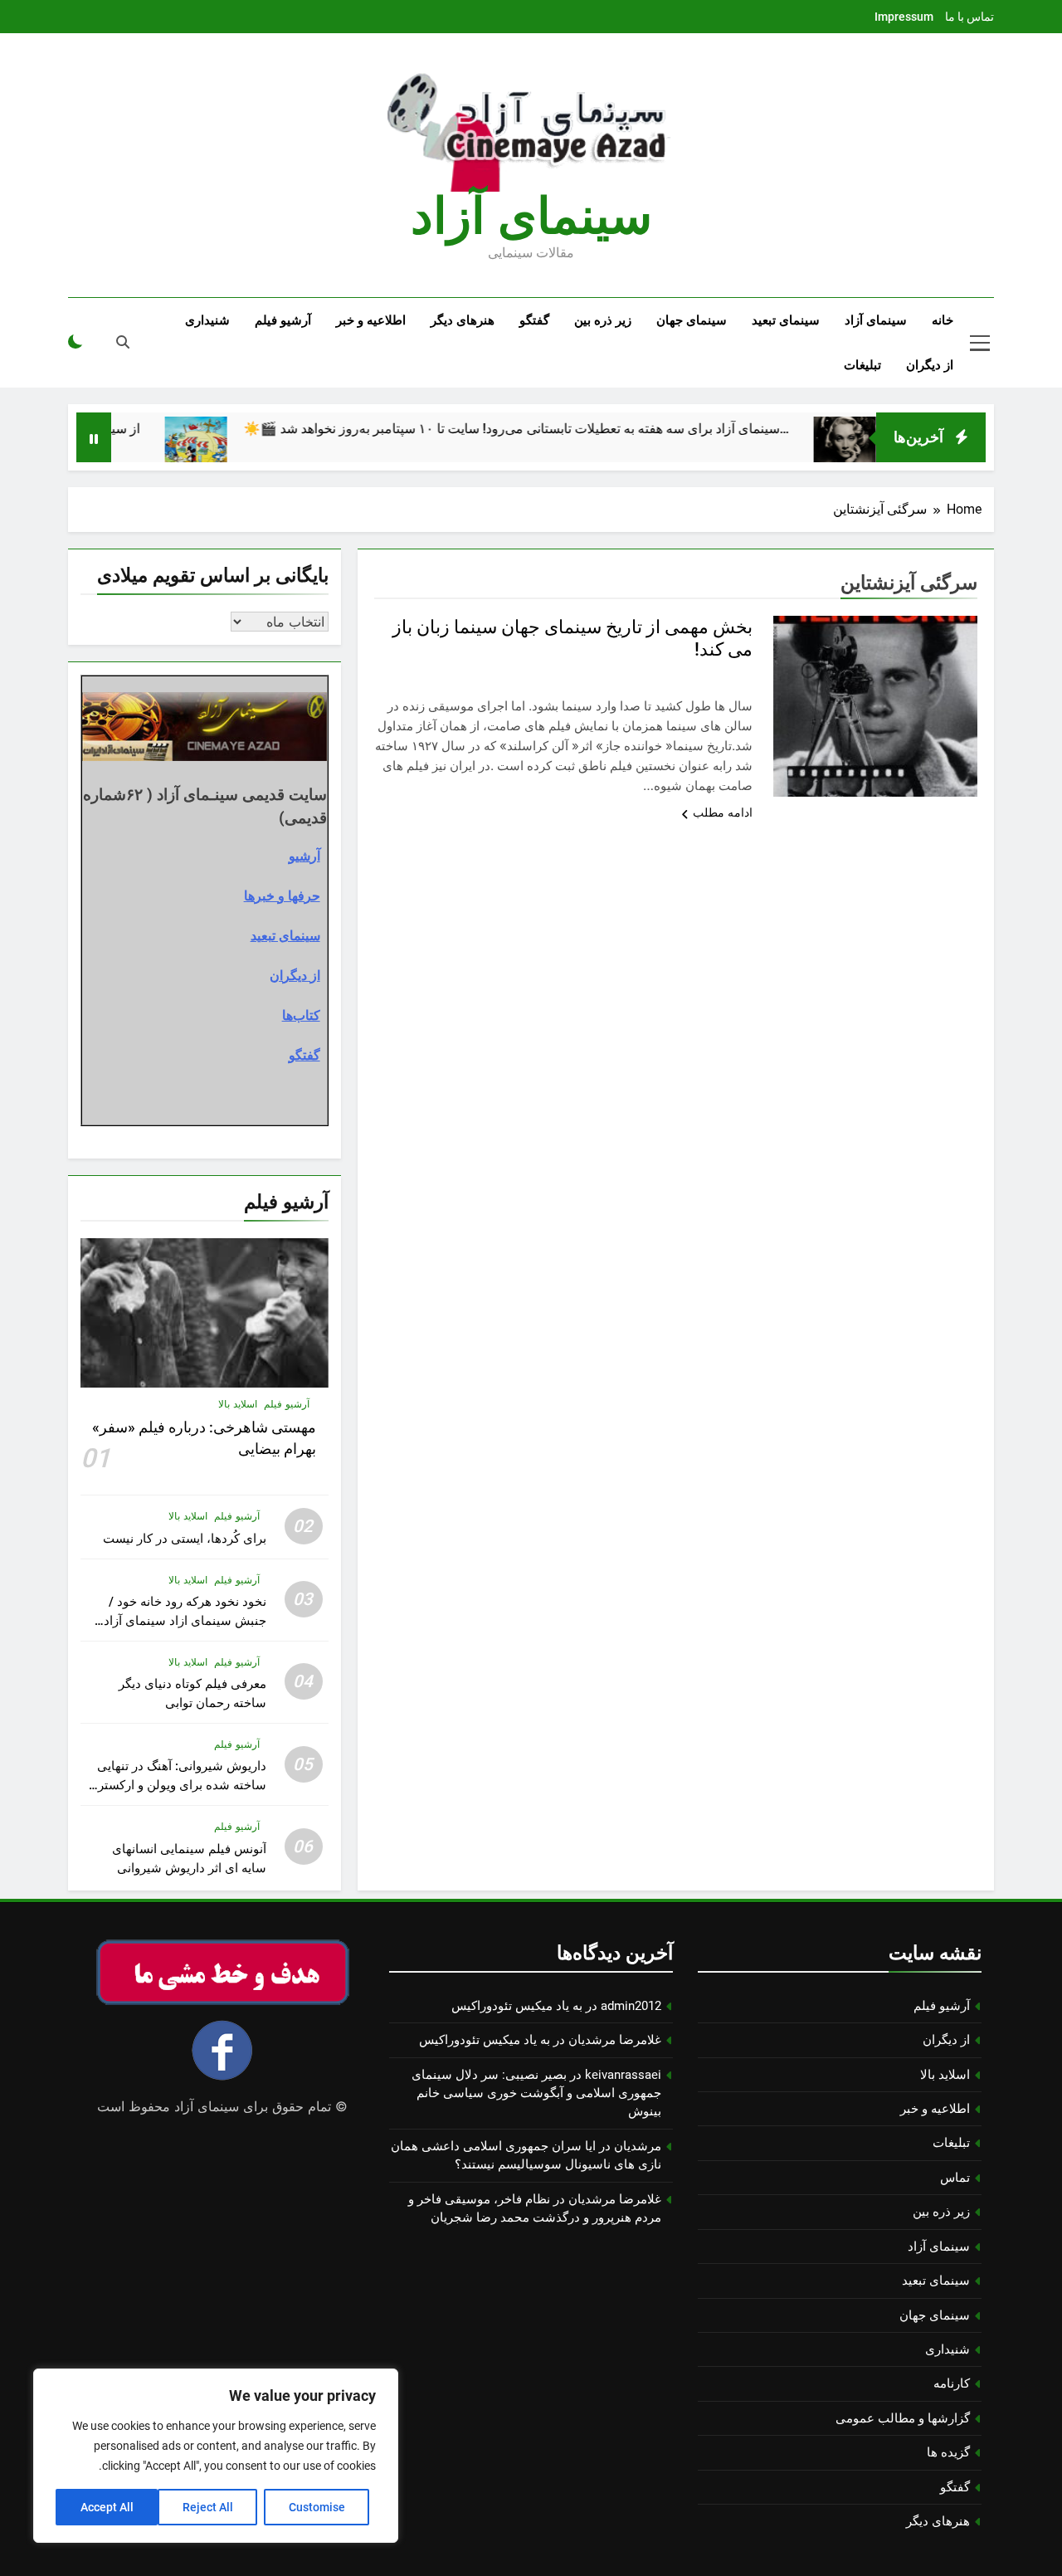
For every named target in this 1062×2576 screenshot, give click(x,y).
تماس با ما (969, 17)
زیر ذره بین (603, 320)
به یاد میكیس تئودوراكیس (517, 2006)
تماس (955, 2178)
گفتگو (534, 320)
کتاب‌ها (301, 1015)
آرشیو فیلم (283, 320)
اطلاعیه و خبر (371, 320)
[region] (216, 2456)
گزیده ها (948, 2452)
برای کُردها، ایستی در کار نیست (185, 1539)
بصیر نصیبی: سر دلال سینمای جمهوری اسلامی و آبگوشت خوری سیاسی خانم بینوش (536, 2093)
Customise (317, 2507)
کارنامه (952, 2383)
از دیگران (930, 365)
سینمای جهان (692, 320)
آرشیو (304, 856)
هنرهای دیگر (463, 320)
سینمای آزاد (876, 320)
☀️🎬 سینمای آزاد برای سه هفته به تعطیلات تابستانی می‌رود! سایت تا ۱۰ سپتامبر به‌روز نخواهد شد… (571, 429)
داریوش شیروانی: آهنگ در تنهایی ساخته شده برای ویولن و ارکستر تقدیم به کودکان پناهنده (182, 1785)
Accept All (107, 2507)
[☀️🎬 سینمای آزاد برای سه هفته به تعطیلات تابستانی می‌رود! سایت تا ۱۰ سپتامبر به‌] (251, 448)
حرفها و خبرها (282, 895)
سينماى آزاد (531, 216)
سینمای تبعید (786, 320)
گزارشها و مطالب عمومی (903, 2418)
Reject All (208, 2507)
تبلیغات (862, 365)
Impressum (904, 17)
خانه (943, 320)
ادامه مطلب (723, 812)
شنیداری (207, 320)
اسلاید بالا (238, 1404)
